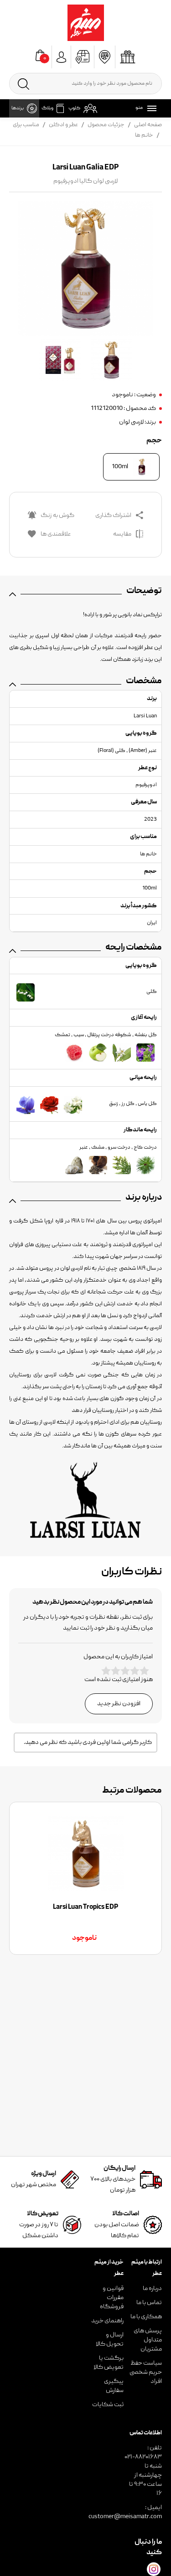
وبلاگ (47, 108)
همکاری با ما (146, 2317)
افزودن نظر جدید (119, 1704)
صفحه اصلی (148, 125)
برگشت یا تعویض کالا (109, 2363)
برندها (18, 108)
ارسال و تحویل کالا (110, 2340)
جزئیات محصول (106, 125)
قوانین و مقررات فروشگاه (112, 2298)
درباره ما (152, 2289)
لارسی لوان (131, 422)
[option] (85, 1878)
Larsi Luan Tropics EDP (85, 1907)
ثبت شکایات (108, 2405)
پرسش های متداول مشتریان (148, 2340)
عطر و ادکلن (63, 125)
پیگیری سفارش (114, 2386)
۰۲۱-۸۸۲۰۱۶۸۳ (143, 2457)
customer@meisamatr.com (125, 2517)
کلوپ (74, 108)
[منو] (150, 108)
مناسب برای (26, 125)
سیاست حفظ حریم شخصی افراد (146, 2372)
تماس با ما (149, 2303)
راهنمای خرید (107, 2321)
